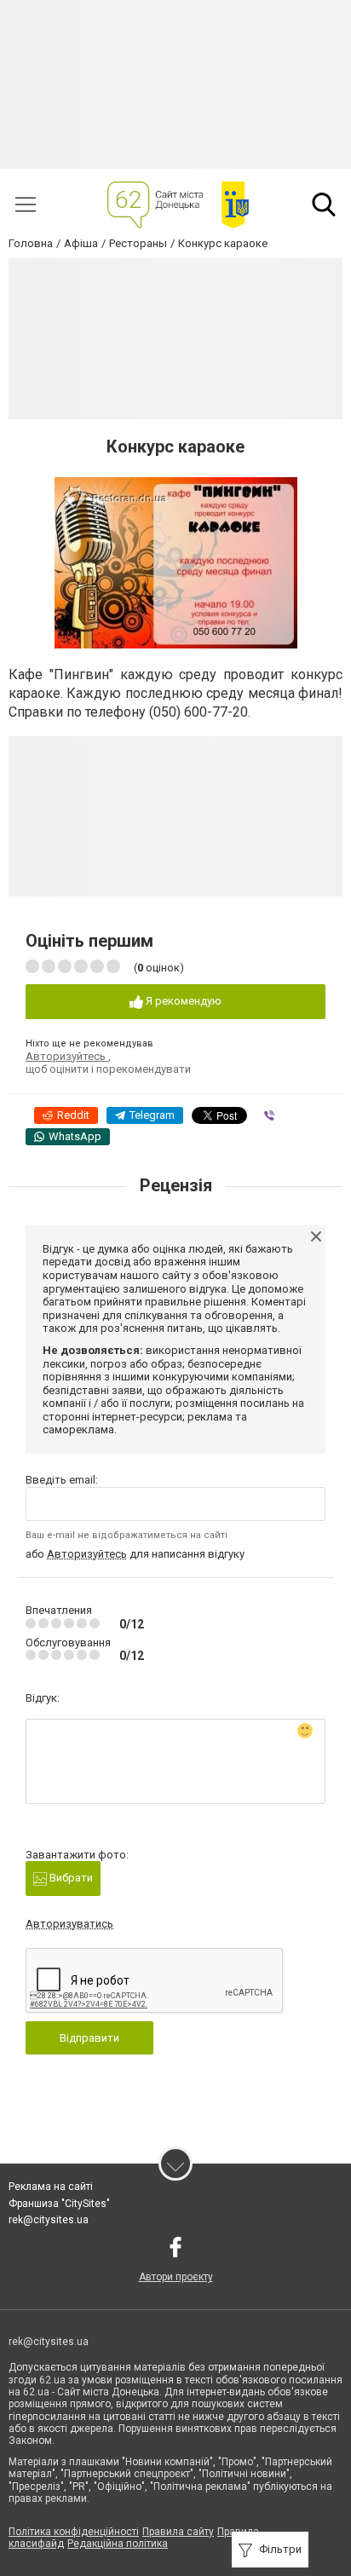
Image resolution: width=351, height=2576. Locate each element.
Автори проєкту (176, 2277)
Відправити (89, 2038)
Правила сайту (178, 2532)
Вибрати (70, 1878)
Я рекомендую (182, 1001)
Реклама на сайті (51, 2187)
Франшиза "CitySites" (59, 2204)
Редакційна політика (118, 2544)
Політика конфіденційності (74, 2532)
